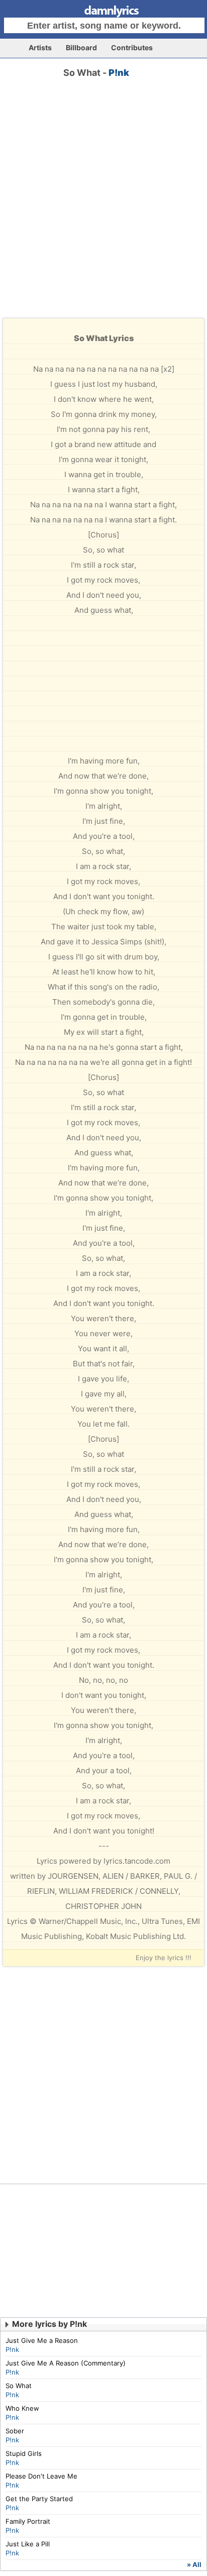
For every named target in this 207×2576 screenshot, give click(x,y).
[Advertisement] (103, 207)
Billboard (81, 47)
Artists (40, 47)
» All (194, 2564)
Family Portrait (28, 2521)
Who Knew (22, 2408)
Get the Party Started (39, 2499)
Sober (15, 2431)
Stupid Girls (24, 2453)
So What (19, 2386)
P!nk (119, 73)
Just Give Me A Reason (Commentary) (66, 2363)
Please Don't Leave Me (41, 2476)
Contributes (132, 47)
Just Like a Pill (28, 2544)
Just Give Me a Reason (42, 2340)
